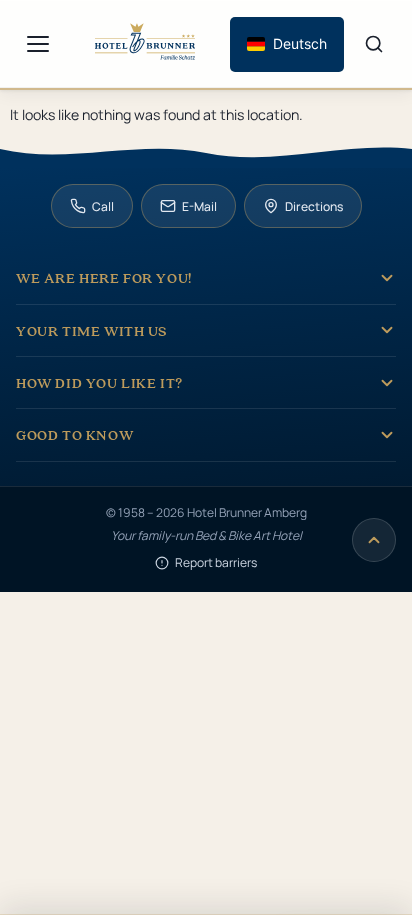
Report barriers (216, 562)
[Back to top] (374, 540)
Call (103, 206)
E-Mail (199, 206)
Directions (314, 206)
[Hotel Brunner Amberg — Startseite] (145, 44)
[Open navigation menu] (38, 44)
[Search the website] (374, 44)
